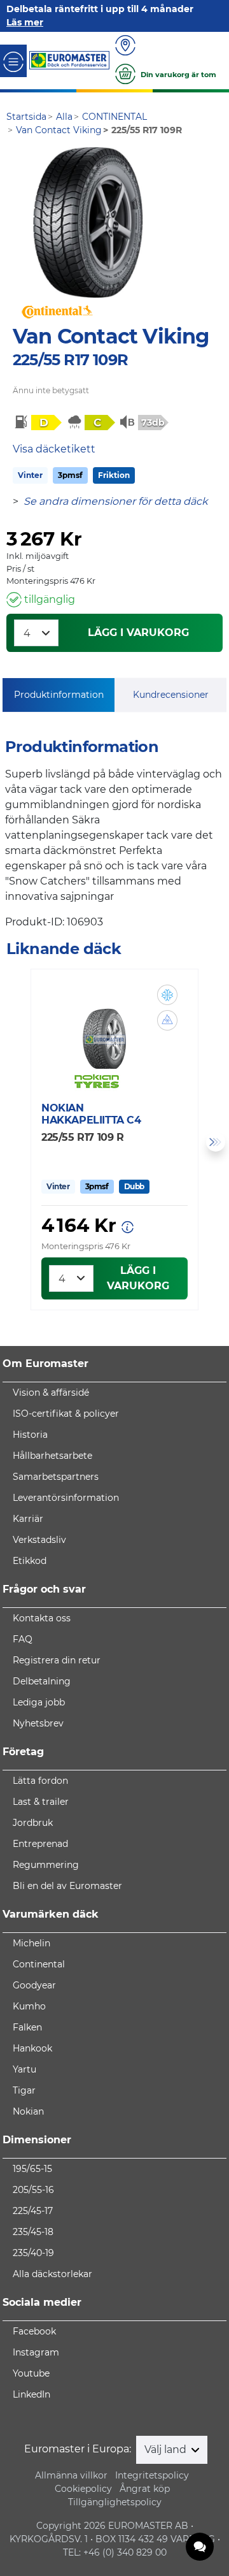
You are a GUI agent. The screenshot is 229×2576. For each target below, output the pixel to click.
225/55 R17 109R (70, 360)
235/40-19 (33, 2253)
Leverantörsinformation (66, 1498)
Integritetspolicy (152, 2475)
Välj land (167, 2449)
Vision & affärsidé (51, 1393)
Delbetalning (42, 1681)
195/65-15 (32, 2169)
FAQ (23, 1639)
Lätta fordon (40, 1781)
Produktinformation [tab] (59, 695)
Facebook (34, 2331)
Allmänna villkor (71, 2475)
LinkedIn (31, 2394)
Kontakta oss (42, 1618)
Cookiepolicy (83, 2489)
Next (216, 1142)
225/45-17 (33, 2211)
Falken (27, 2027)
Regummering (46, 1865)
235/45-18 (33, 2232)
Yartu (24, 2069)
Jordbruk (33, 1823)
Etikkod (30, 1561)
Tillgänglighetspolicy (115, 2502)
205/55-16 (33, 2190)
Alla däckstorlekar (52, 2274)
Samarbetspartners (56, 1477)
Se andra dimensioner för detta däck (116, 501)
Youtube (31, 2373)
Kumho (29, 2006)
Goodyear (34, 1985)
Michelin (31, 1943)
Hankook (32, 2048)
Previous (13, 1142)
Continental (39, 1964)
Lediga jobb (39, 1702)
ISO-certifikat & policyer (66, 1414)
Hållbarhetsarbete (52, 1456)
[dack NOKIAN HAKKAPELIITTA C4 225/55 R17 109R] (105, 1031)
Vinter (30, 475)
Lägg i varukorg (138, 633)
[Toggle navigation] (13, 61)
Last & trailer (41, 1802)
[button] (167, 995)
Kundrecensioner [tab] (171, 695)
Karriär (28, 1519)
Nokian (28, 2111)
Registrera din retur (57, 1660)
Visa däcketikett (54, 449)
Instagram (36, 2352)
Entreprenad (40, 1844)
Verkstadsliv (39, 1540)
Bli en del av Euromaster (67, 1886)
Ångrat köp (145, 2489)
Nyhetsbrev (38, 1723)
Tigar (24, 2090)
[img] (167, 995)
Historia (30, 1435)
